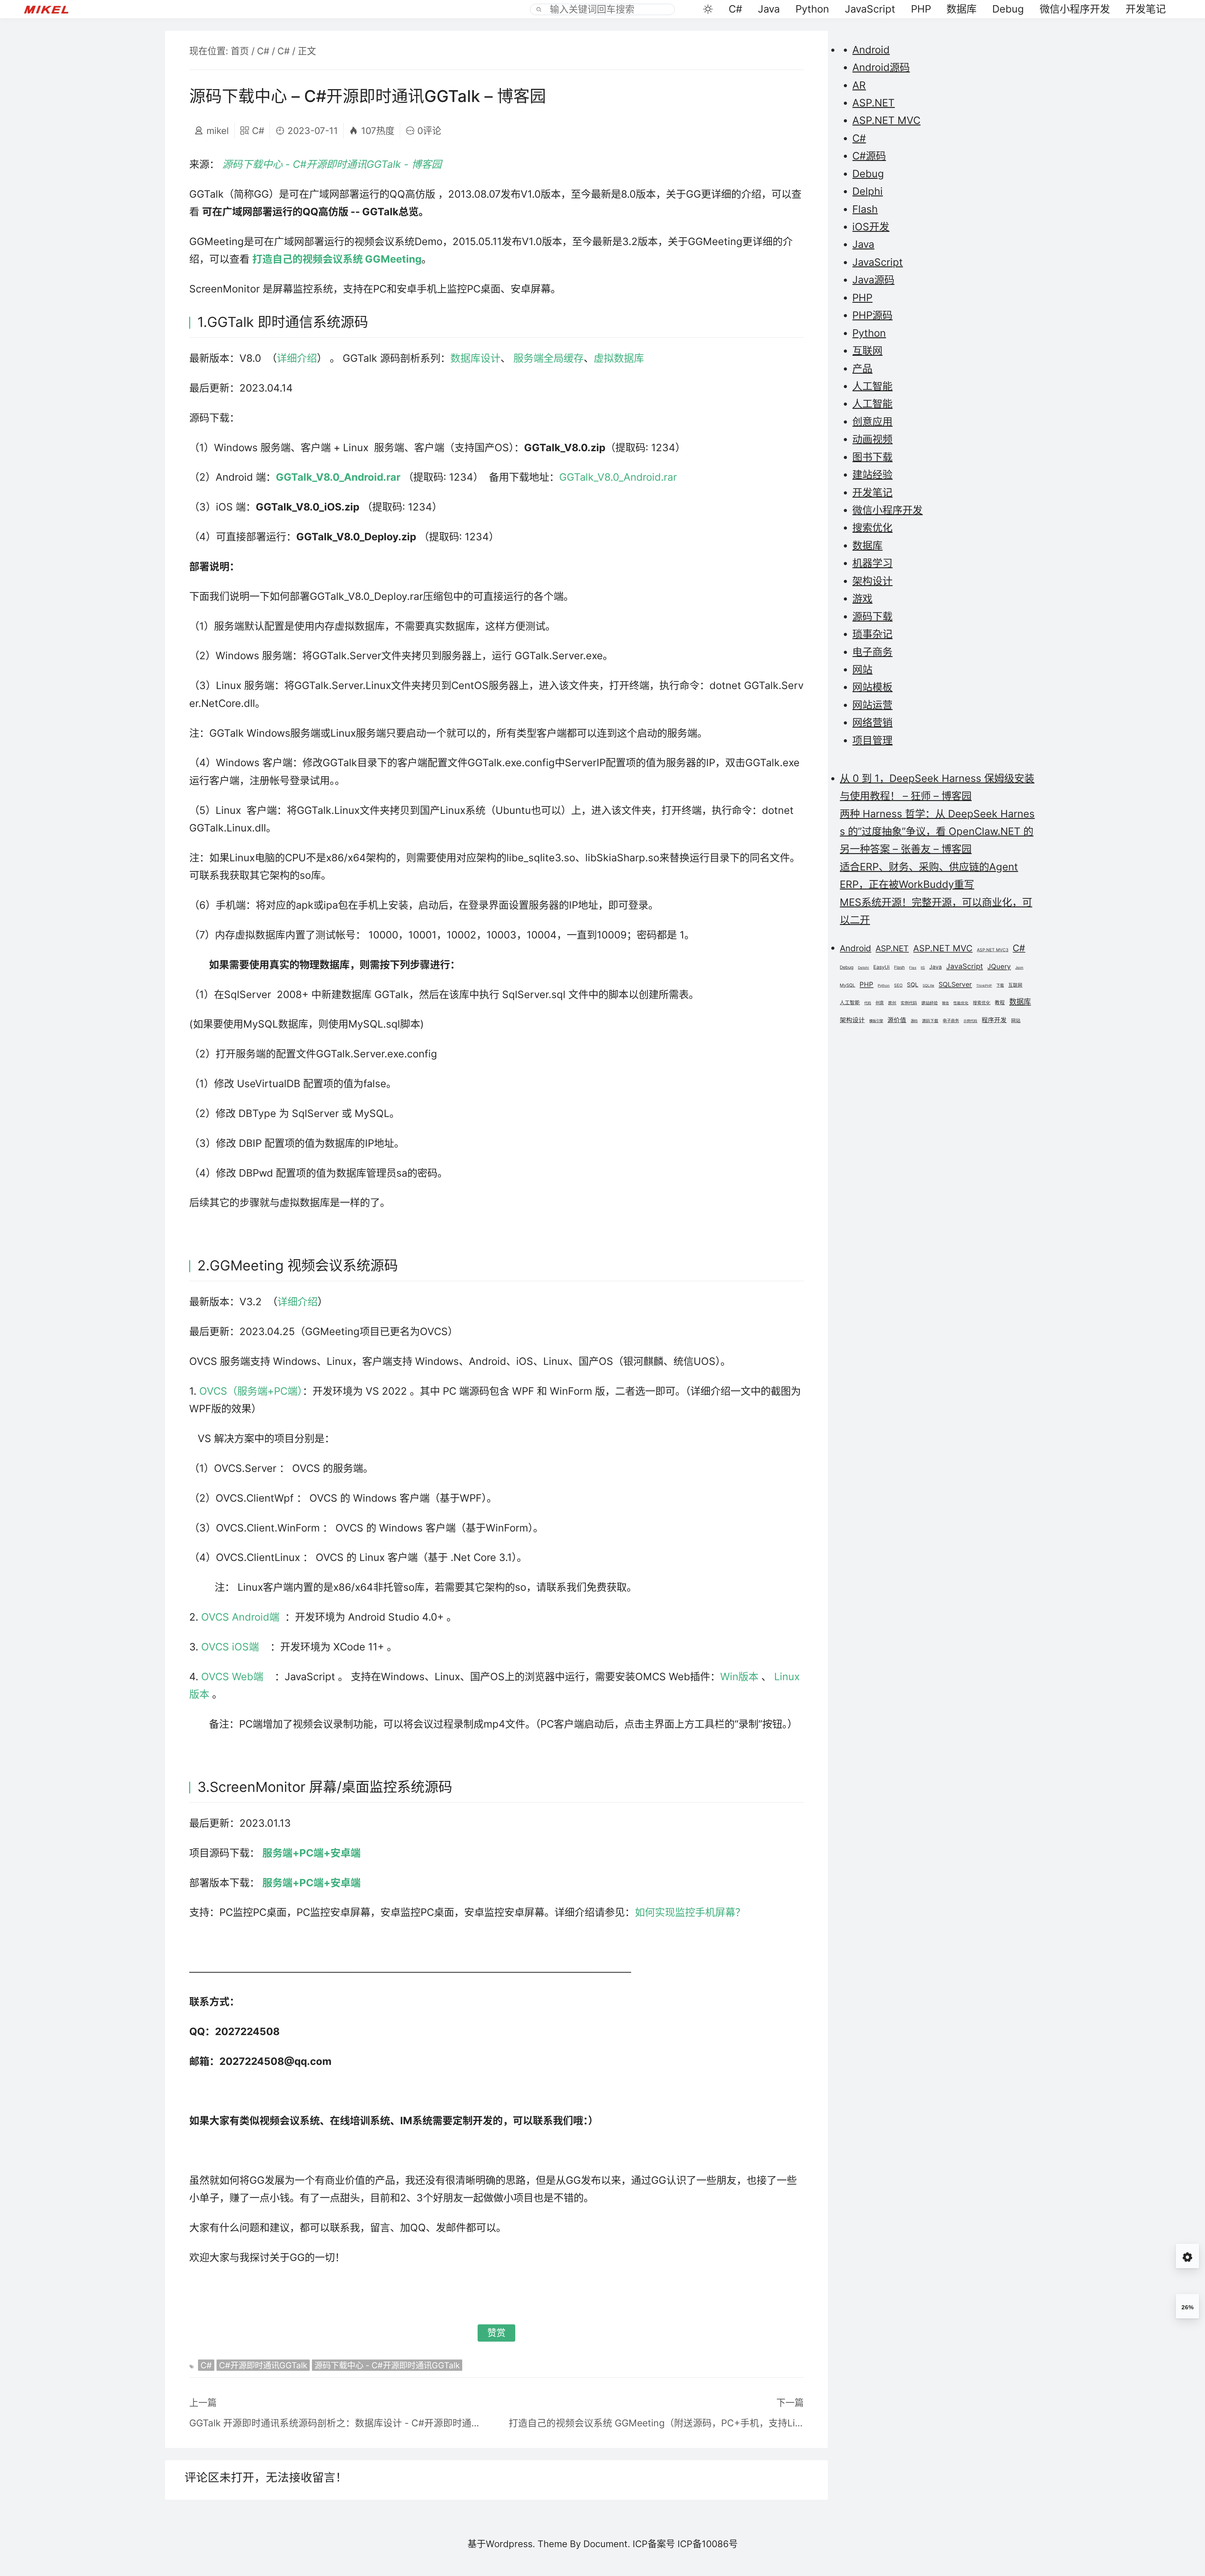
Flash (865, 209)
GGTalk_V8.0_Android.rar (338, 477)
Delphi (868, 191)
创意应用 (872, 422)
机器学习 (872, 563)
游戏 (862, 599)
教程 (1000, 1003)
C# (735, 9)
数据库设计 (475, 358)
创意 (880, 1003)
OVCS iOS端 (231, 1647)
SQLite (928, 986)
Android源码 (881, 67)
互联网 (867, 351)
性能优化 (961, 1003)
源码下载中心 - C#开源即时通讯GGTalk (387, 2365)
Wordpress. (510, 2544)
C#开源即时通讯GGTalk (263, 2365)
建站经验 (872, 475)
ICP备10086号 (708, 2544)
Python (812, 9)
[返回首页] (52, 9)
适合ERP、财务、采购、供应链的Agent (929, 867)
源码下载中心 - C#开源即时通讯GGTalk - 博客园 (332, 164)
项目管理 (872, 740)
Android (871, 50)
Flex (913, 968)
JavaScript (870, 9)
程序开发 (994, 1020)
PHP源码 (872, 315)
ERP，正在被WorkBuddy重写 (907, 884)
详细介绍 (297, 358)
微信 (945, 1003)
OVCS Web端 (234, 1677)
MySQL (847, 985)
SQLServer (955, 984)
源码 (914, 1021)
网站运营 (872, 705)
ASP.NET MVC (886, 120)
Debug (1008, 9)
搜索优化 (872, 528)
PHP (921, 9)
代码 (868, 1003)
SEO (898, 985)
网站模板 (872, 687)
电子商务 (872, 652)
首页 (240, 51)
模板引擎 (876, 1021)
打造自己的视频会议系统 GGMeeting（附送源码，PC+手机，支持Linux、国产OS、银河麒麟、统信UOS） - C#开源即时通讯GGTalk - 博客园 (656, 2423)
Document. (607, 2544)
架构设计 (872, 581)
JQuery (999, 966)
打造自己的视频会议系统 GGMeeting (337, 259)
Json (1019, 968)
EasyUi (881, 967)
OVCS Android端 (240, 1617)
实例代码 (909, 1003)
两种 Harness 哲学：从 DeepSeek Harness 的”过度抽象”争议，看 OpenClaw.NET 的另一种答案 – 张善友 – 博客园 (937, 831)
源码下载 (872, 616)
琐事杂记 (872, 634)
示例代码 (970, 1021)
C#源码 (869, 156)
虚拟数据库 (619, 358)
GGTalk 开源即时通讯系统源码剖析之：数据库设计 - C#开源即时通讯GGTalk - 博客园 (337, 2423)
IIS (923, 968)
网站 (862, 669)
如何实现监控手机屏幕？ (693, 1912)
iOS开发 (871, 227)
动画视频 (872, 439)
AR (859, 85)
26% (1188, 2307)
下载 (1000, 985)
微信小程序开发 (1075, 9)
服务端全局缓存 (549, 358)
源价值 (897, 1020)
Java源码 (873, 280)
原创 (892, 1003)
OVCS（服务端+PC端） (251, 1391)
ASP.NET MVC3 (993, 950)
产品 (862, 369)
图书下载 (872, 457)
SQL (913, 985)
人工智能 (872, 386)
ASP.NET (873, 103)
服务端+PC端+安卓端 (311, 1853)
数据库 (961, 9)
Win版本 (739, 1677)
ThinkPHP (984, 986)
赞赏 (496, 2333)
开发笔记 (1146, 9)
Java (769, 9)
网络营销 (872, 722)
